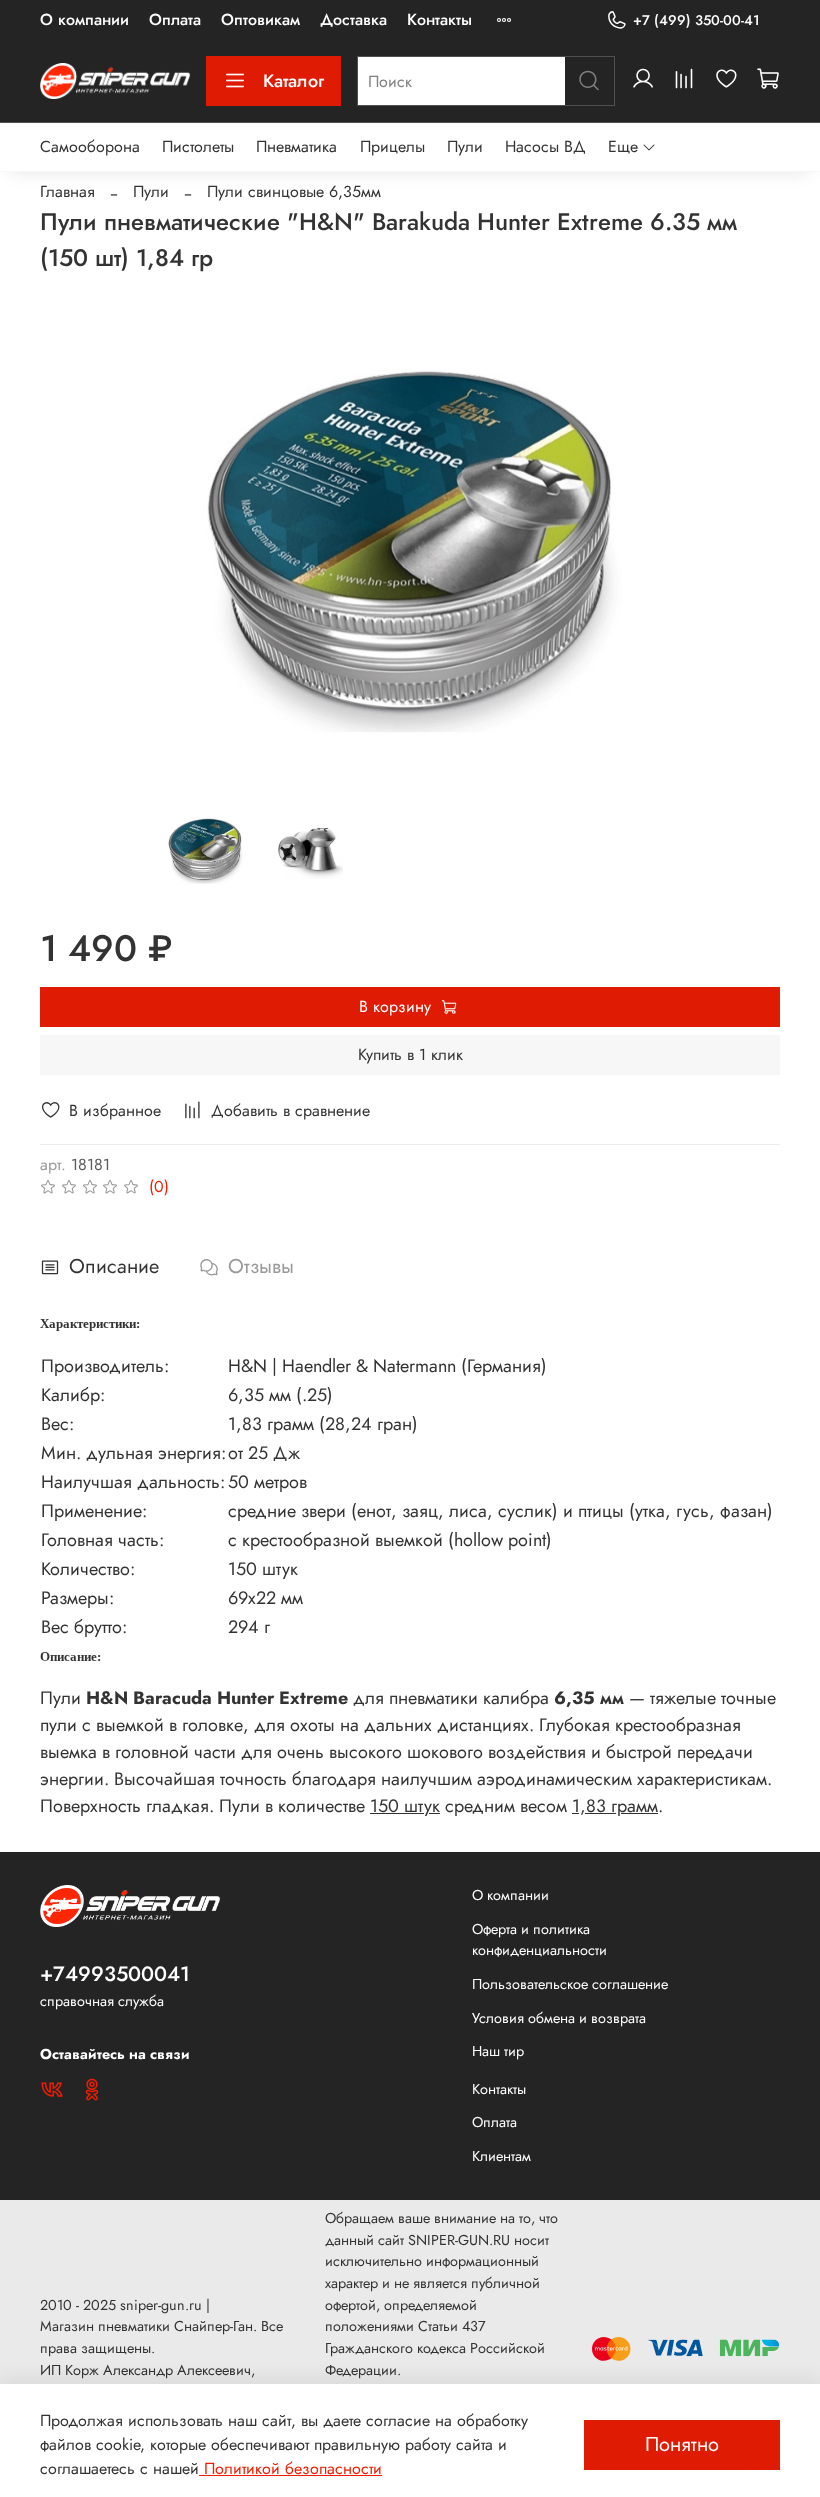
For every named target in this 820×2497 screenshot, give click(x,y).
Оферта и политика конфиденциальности (539, 1940)
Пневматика (296, 146)
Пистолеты (198, 146)
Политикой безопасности (290, 2468)
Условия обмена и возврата (559, 2018)
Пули (465, 146)
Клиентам (501, 2156)
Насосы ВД (545, 146)
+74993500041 (115, 1974)
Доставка (353, 19)
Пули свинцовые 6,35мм (294, 191)
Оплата (175, 19)
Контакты (439, 19)
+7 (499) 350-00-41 (696, 20)
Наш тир (498, 2051)
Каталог (293, 81)
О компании (84, 19)
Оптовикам (260, 19)
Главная (67, 191)
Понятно (682, 2444)
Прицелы (392, 146)
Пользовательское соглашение (570, 1984)
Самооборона (90, 146)
